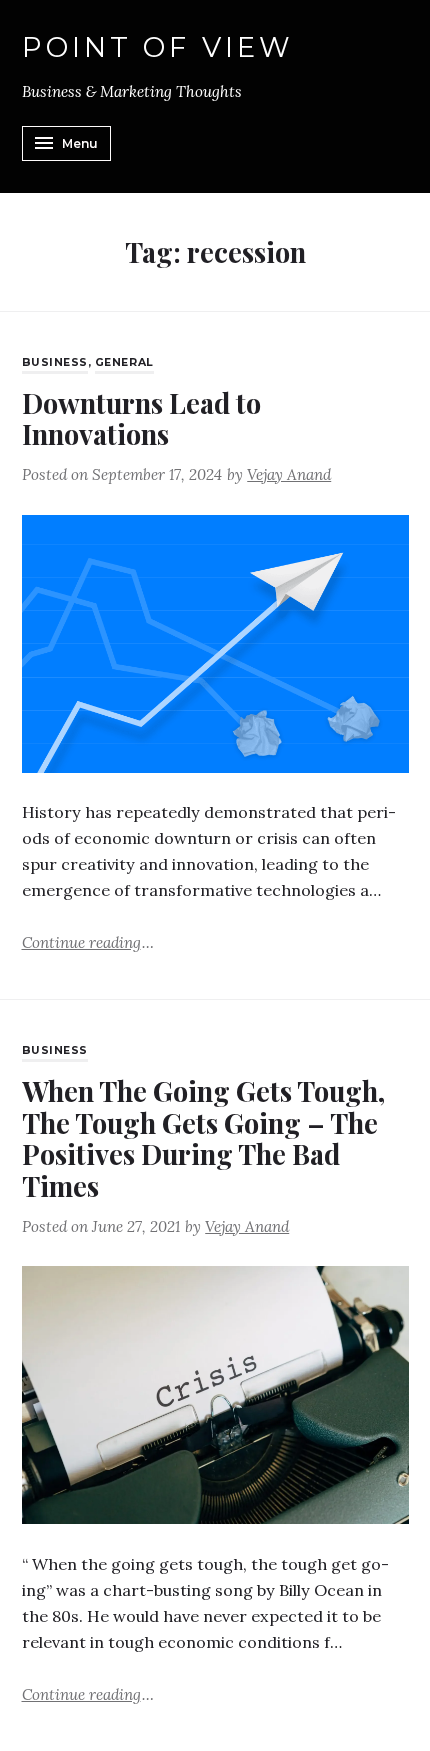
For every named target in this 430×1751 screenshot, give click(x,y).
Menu (80, 143)
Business (55, 362)
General (124, 362)
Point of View (158, 48)
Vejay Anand (289, 474)
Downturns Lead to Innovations (141, 418)
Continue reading (88, 941)
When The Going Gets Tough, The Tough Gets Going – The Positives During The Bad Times (203, 1138)
